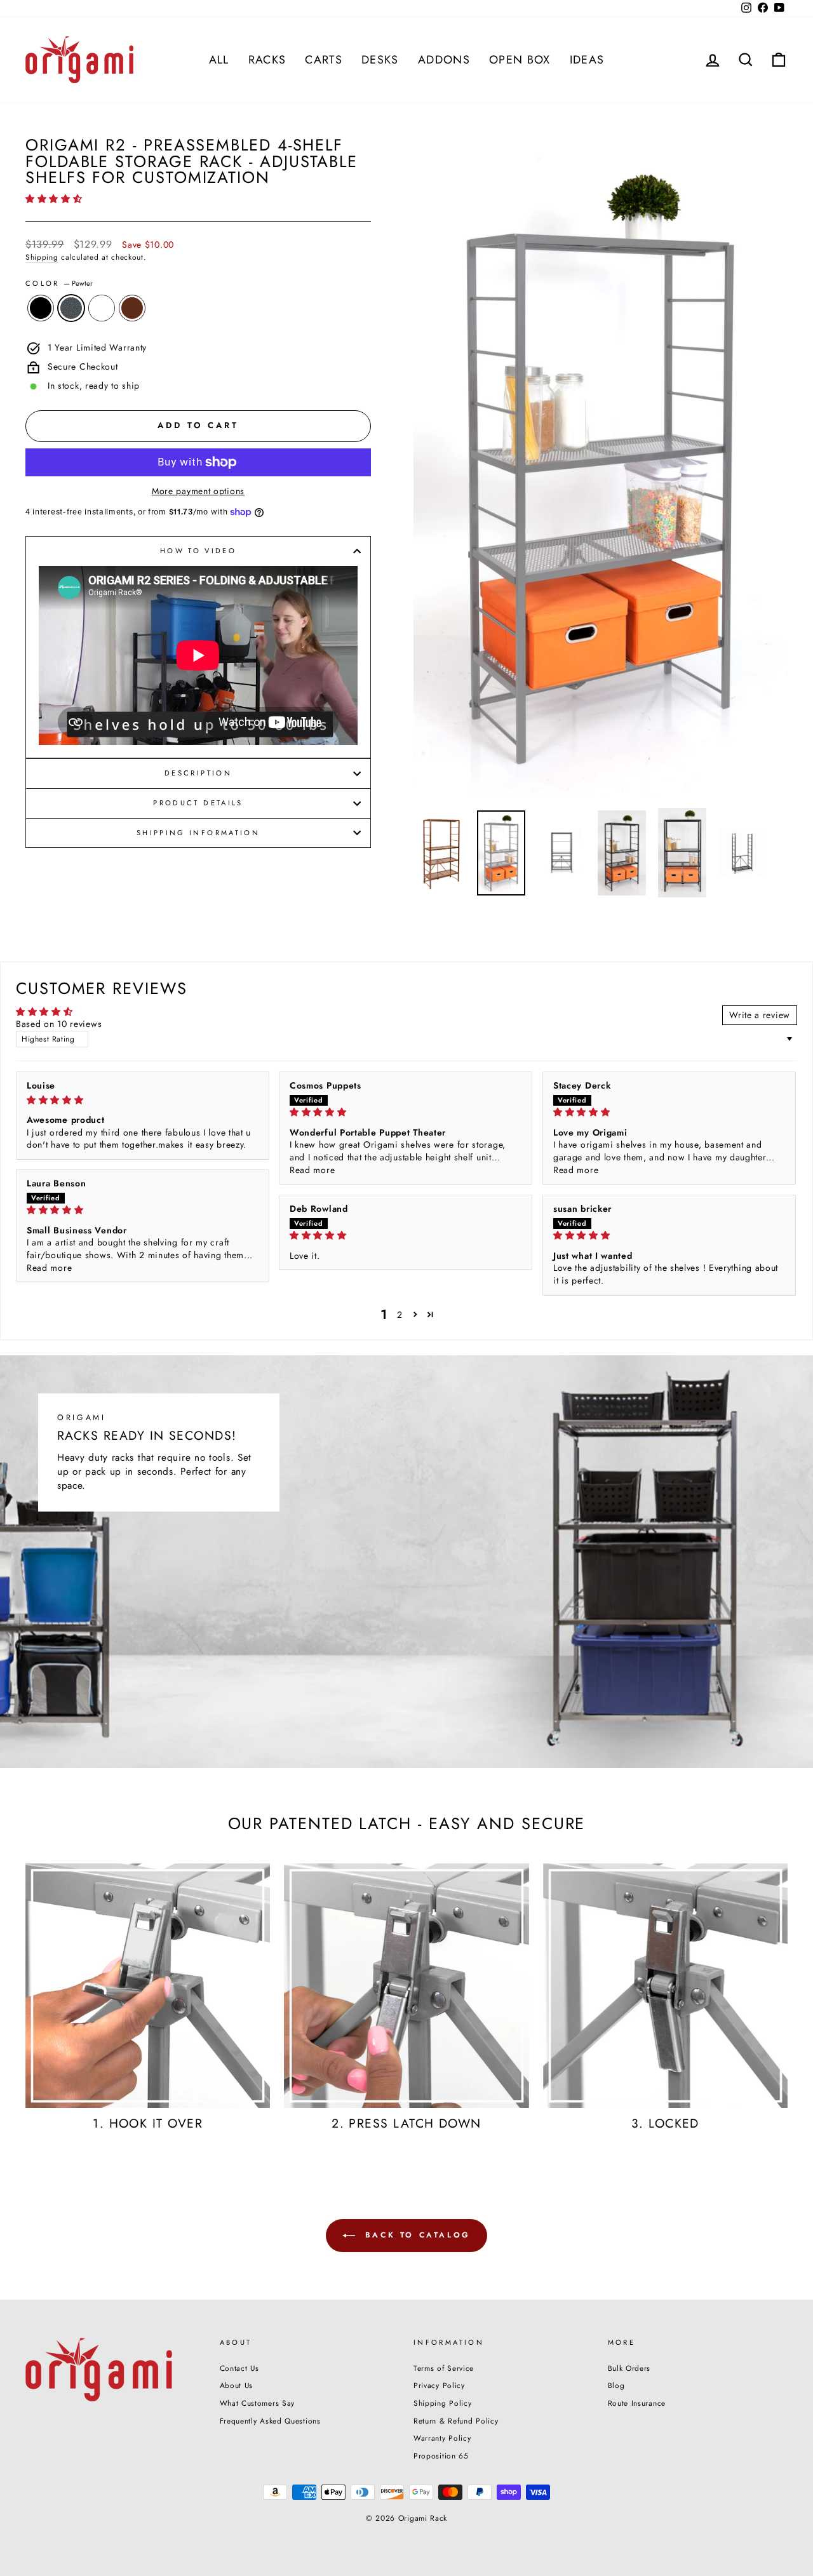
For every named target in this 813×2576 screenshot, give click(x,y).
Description (198, 773)
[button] (54, 199)
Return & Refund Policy (456, 2421)
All (219, 60)
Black (41, 308)
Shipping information (198, 833)
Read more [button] (312, 1170)
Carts (324, 60)
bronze (132, 308)
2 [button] (400, 1315)
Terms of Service (444, 2368)
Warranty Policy (442, 2438)
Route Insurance (637, 2403)
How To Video (198, 551)
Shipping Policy (443, 2403)
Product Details (198, 803)
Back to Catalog (415, 2235)
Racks (267, 60)
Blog (616, 2385)
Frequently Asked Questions (270, 2421)
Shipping (42, 257)
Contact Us (239, 2368)
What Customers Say (258, 2403)
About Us (237, 2385)
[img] (143, 1100)
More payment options (198, 491)
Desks (380, 60)
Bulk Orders (629, 2368)
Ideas (587, 60)
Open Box (520, 60)
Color (59, 284)
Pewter (71, 308)
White (102, 308)
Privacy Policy (439, 2385)
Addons (444, 60)
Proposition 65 (441, 2456)
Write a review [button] (760, 1015)
